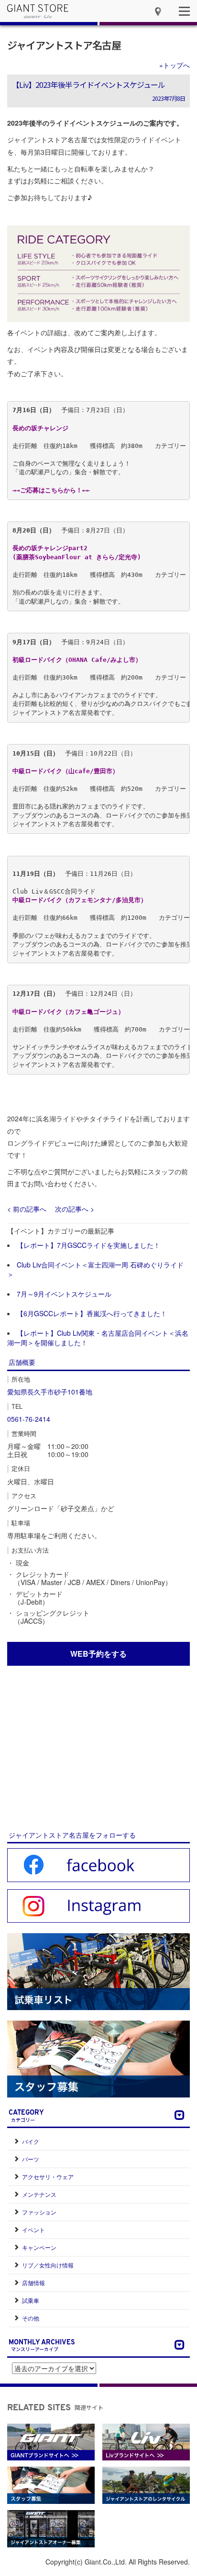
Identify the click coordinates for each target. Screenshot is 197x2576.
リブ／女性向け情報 (48, 2265)
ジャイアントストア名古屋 (64, 45)
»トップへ (175, 65)
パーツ (31, 2159)
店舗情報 (33, 2283)
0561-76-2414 (29, 1419)
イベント (33, 2230)
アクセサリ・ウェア (48, 2177)
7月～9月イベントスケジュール (64, 1294)
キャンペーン (39, 2247)
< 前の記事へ (27, 1209)
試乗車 (31, 2300)
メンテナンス (39, 2194)
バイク (31, 2141)
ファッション (39, 2212)
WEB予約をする (98, 1654)
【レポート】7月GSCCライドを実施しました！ (88, 1245)
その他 (31, 2318)
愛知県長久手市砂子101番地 (50, 1392)
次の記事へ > (75, 1209)
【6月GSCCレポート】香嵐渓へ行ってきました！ (92, 1313)
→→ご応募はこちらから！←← (51, 490)
